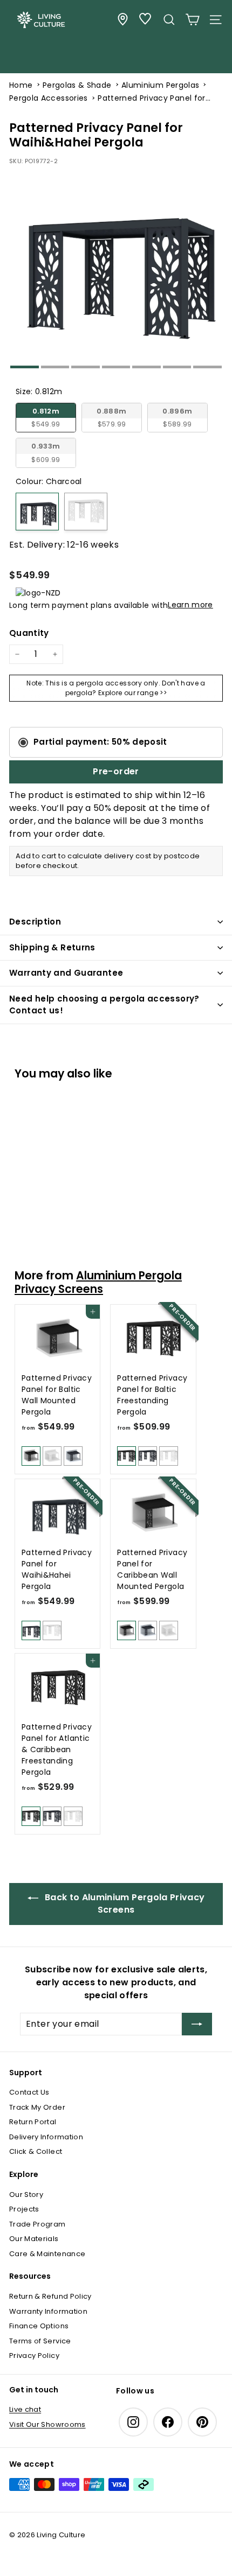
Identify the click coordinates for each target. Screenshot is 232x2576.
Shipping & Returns (52, 947)
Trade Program (37, 2224)
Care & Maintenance (47, 2254)
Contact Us (29, 2092)
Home (21, 85)
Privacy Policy (34, 2355)
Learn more (190, 605)
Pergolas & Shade (77, 85)
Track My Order (37, 2107)
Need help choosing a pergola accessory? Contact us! (104, 1005)
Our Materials (34, 2239)
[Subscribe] (197, 2024)
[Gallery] (116, 271)
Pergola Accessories (49, 98)
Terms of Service (40, 2341)
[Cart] (192, 20)
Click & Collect (36, 2151)
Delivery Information (46, 2137)
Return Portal (33, 2122)
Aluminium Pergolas (160, 85)
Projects (24, 2209)
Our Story (26, 2194)
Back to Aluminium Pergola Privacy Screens (124, 1903)
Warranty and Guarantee (66, 973)
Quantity (29, 633)
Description (35, 922)
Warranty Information (48, 2311)
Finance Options (39, 2326)
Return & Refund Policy (50, 2296)
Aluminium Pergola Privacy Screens (98, 1282)
